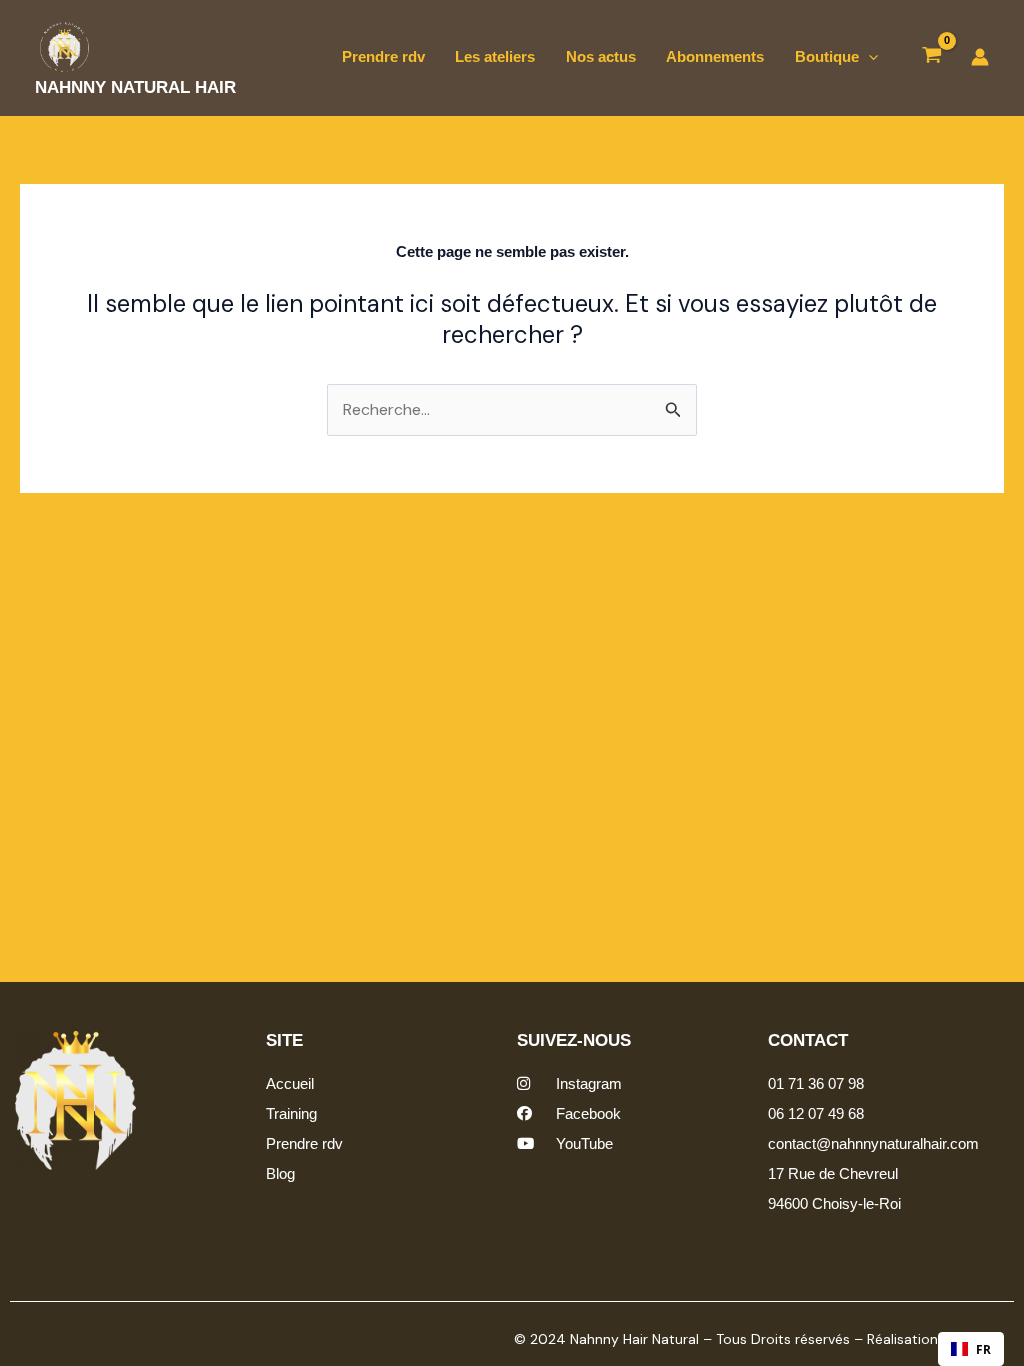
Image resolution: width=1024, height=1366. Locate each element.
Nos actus (601, 56)
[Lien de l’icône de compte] (980, 57)
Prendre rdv (383, 56)
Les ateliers (495, 56)
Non (722, 1332)
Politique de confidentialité (872, 1332)
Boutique (827, 56)
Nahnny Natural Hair (135, 87)
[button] (868, 57)
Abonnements (715, 56)
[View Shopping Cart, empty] (932, 58)
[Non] (997, 1335)
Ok (647, 1332)
